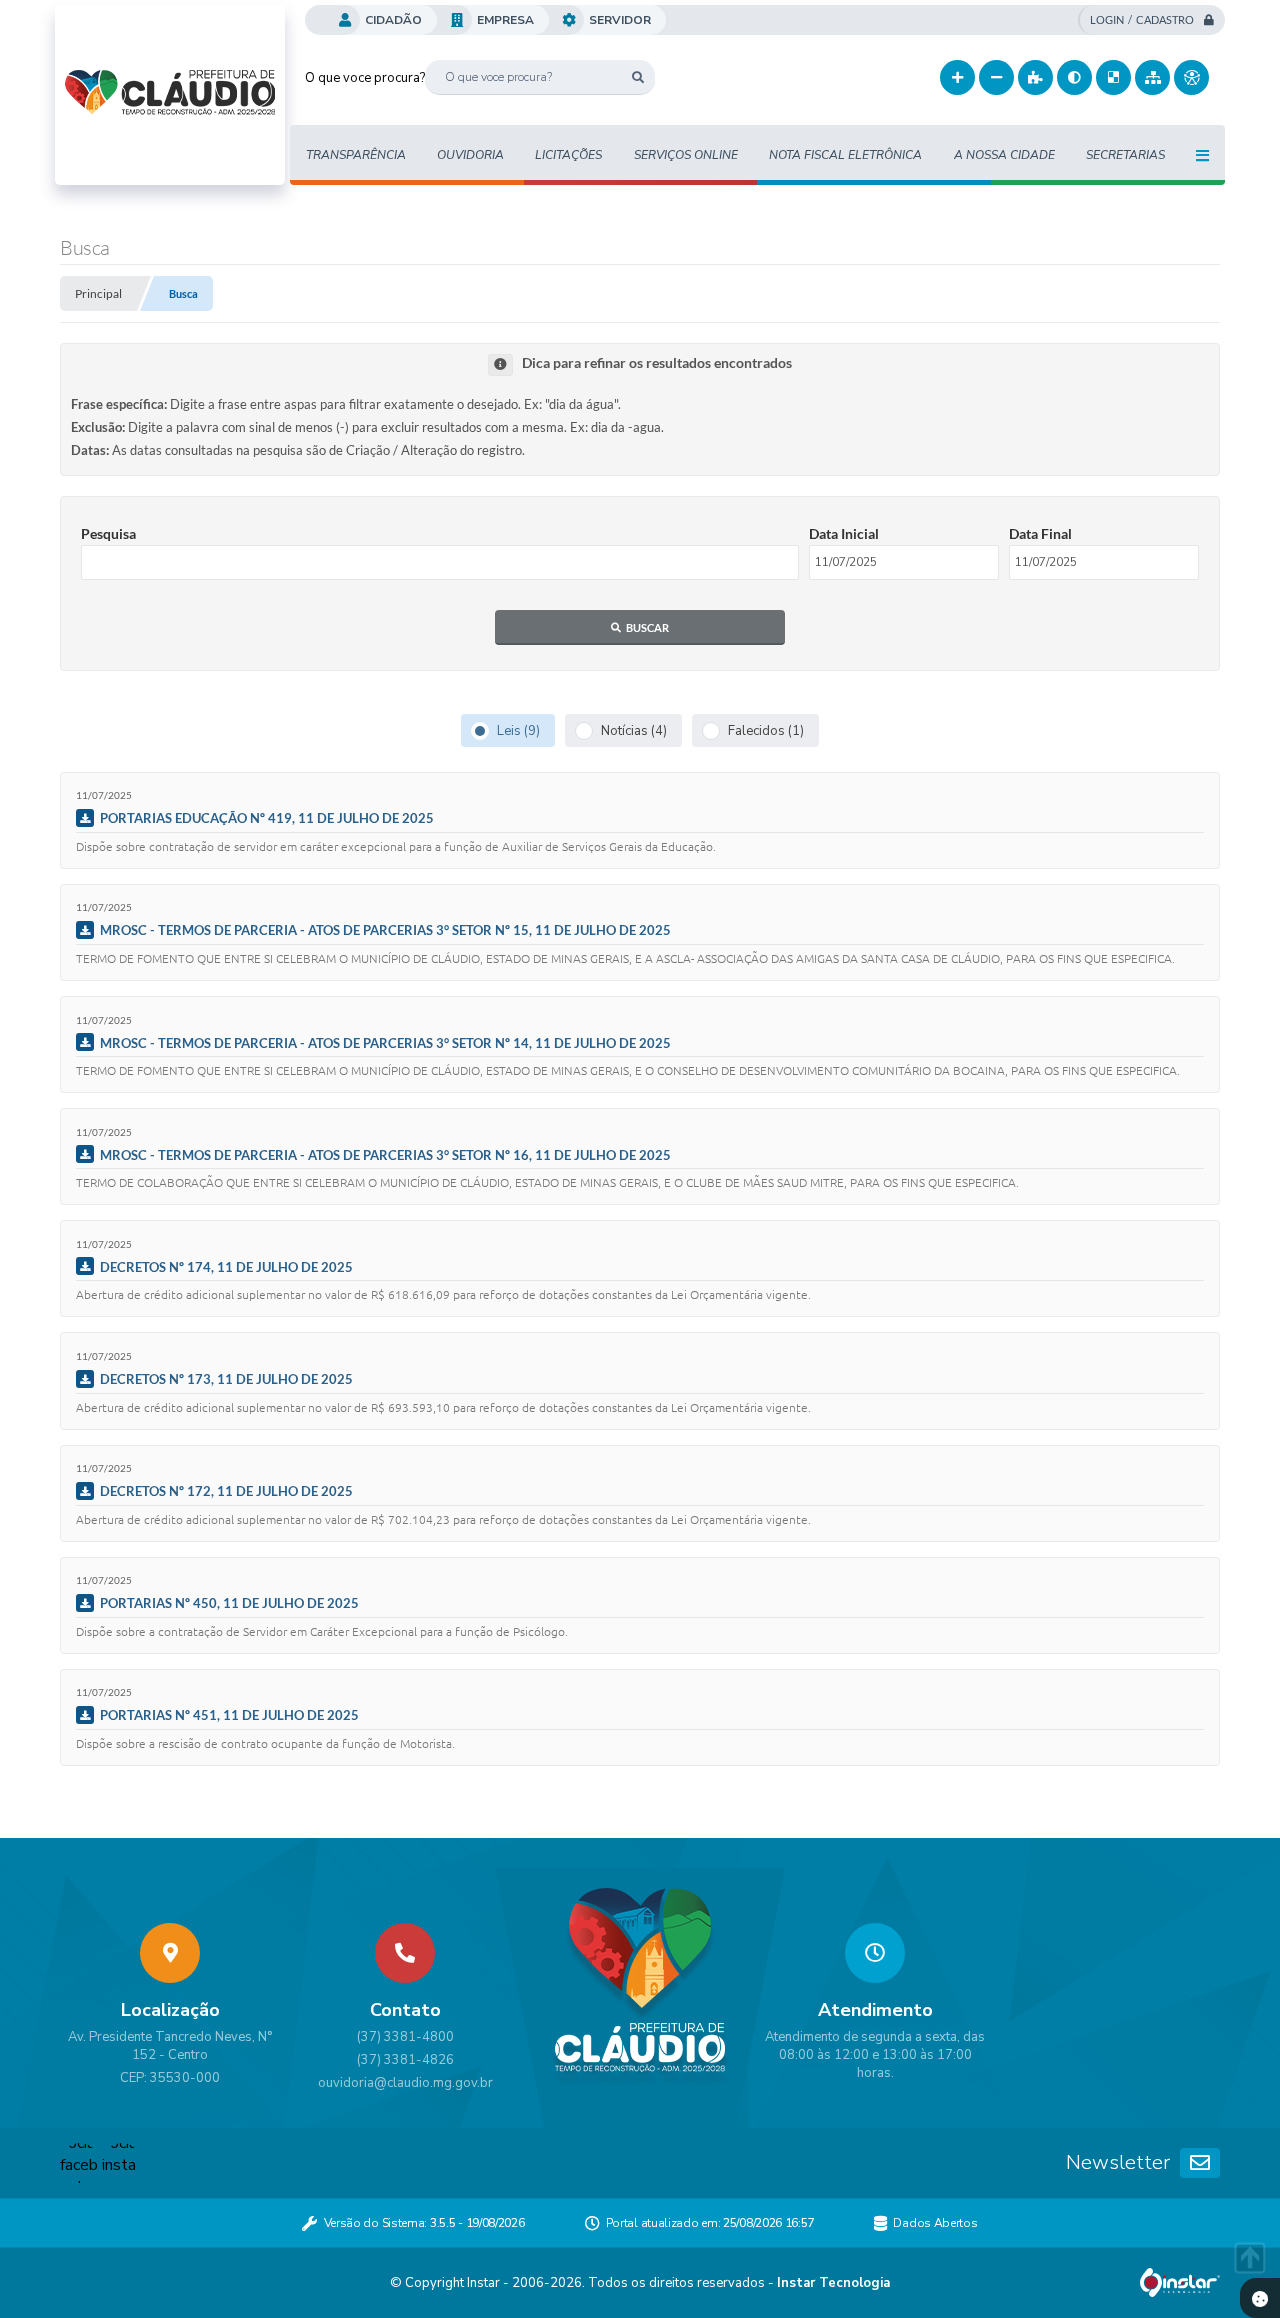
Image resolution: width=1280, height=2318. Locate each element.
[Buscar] (637, 77)
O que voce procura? (365, 78)
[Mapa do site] (1152, 77)
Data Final (1040, 533)
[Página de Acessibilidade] (1191, 77)
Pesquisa (108, 533)
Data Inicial (844, 533)
